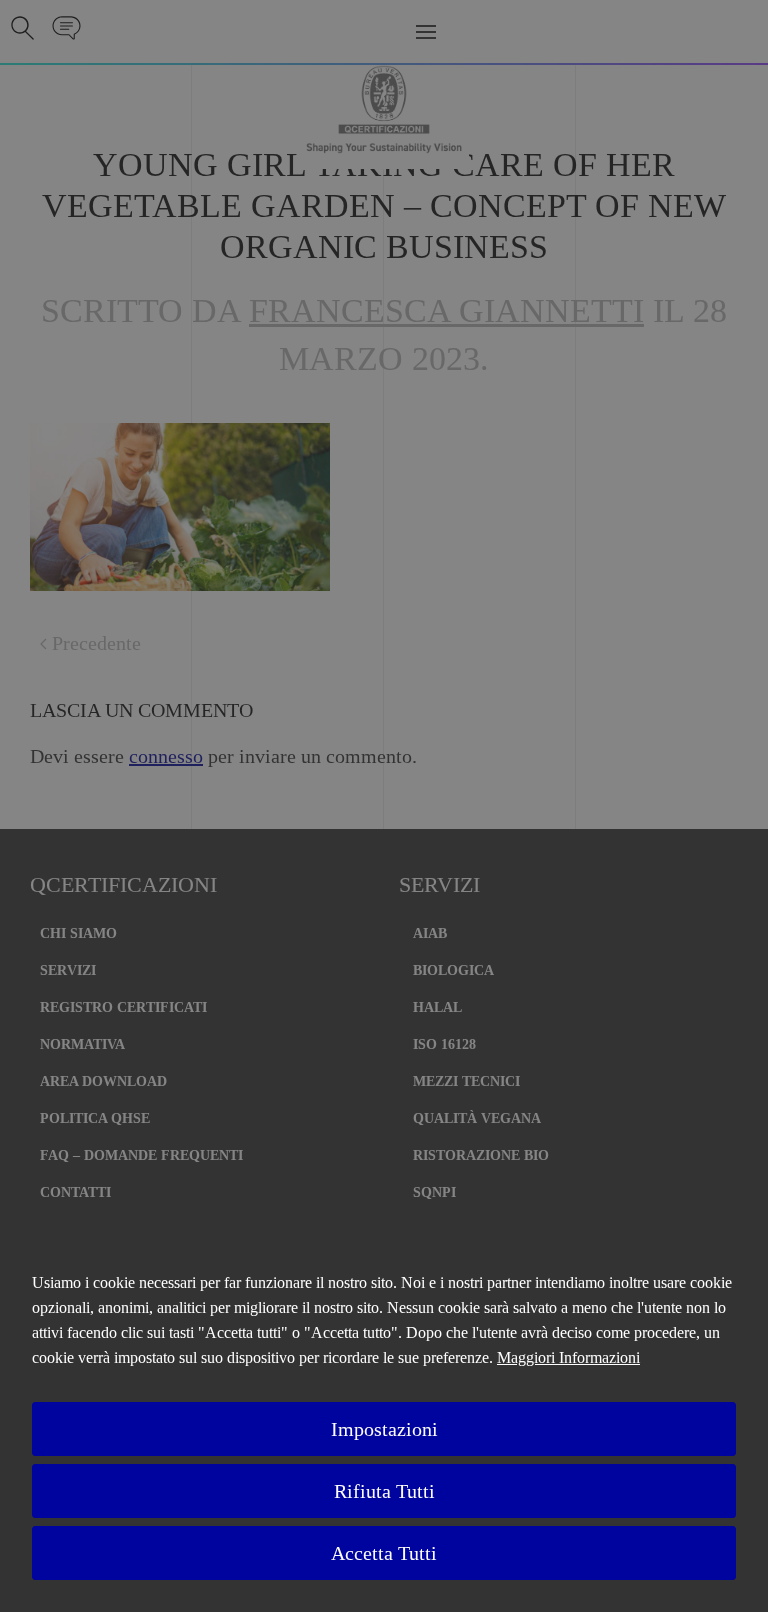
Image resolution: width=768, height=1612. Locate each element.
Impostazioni (384, 1429)
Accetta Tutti (384, 1553)
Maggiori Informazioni (568, 1357)
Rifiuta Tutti (384, 1491)
